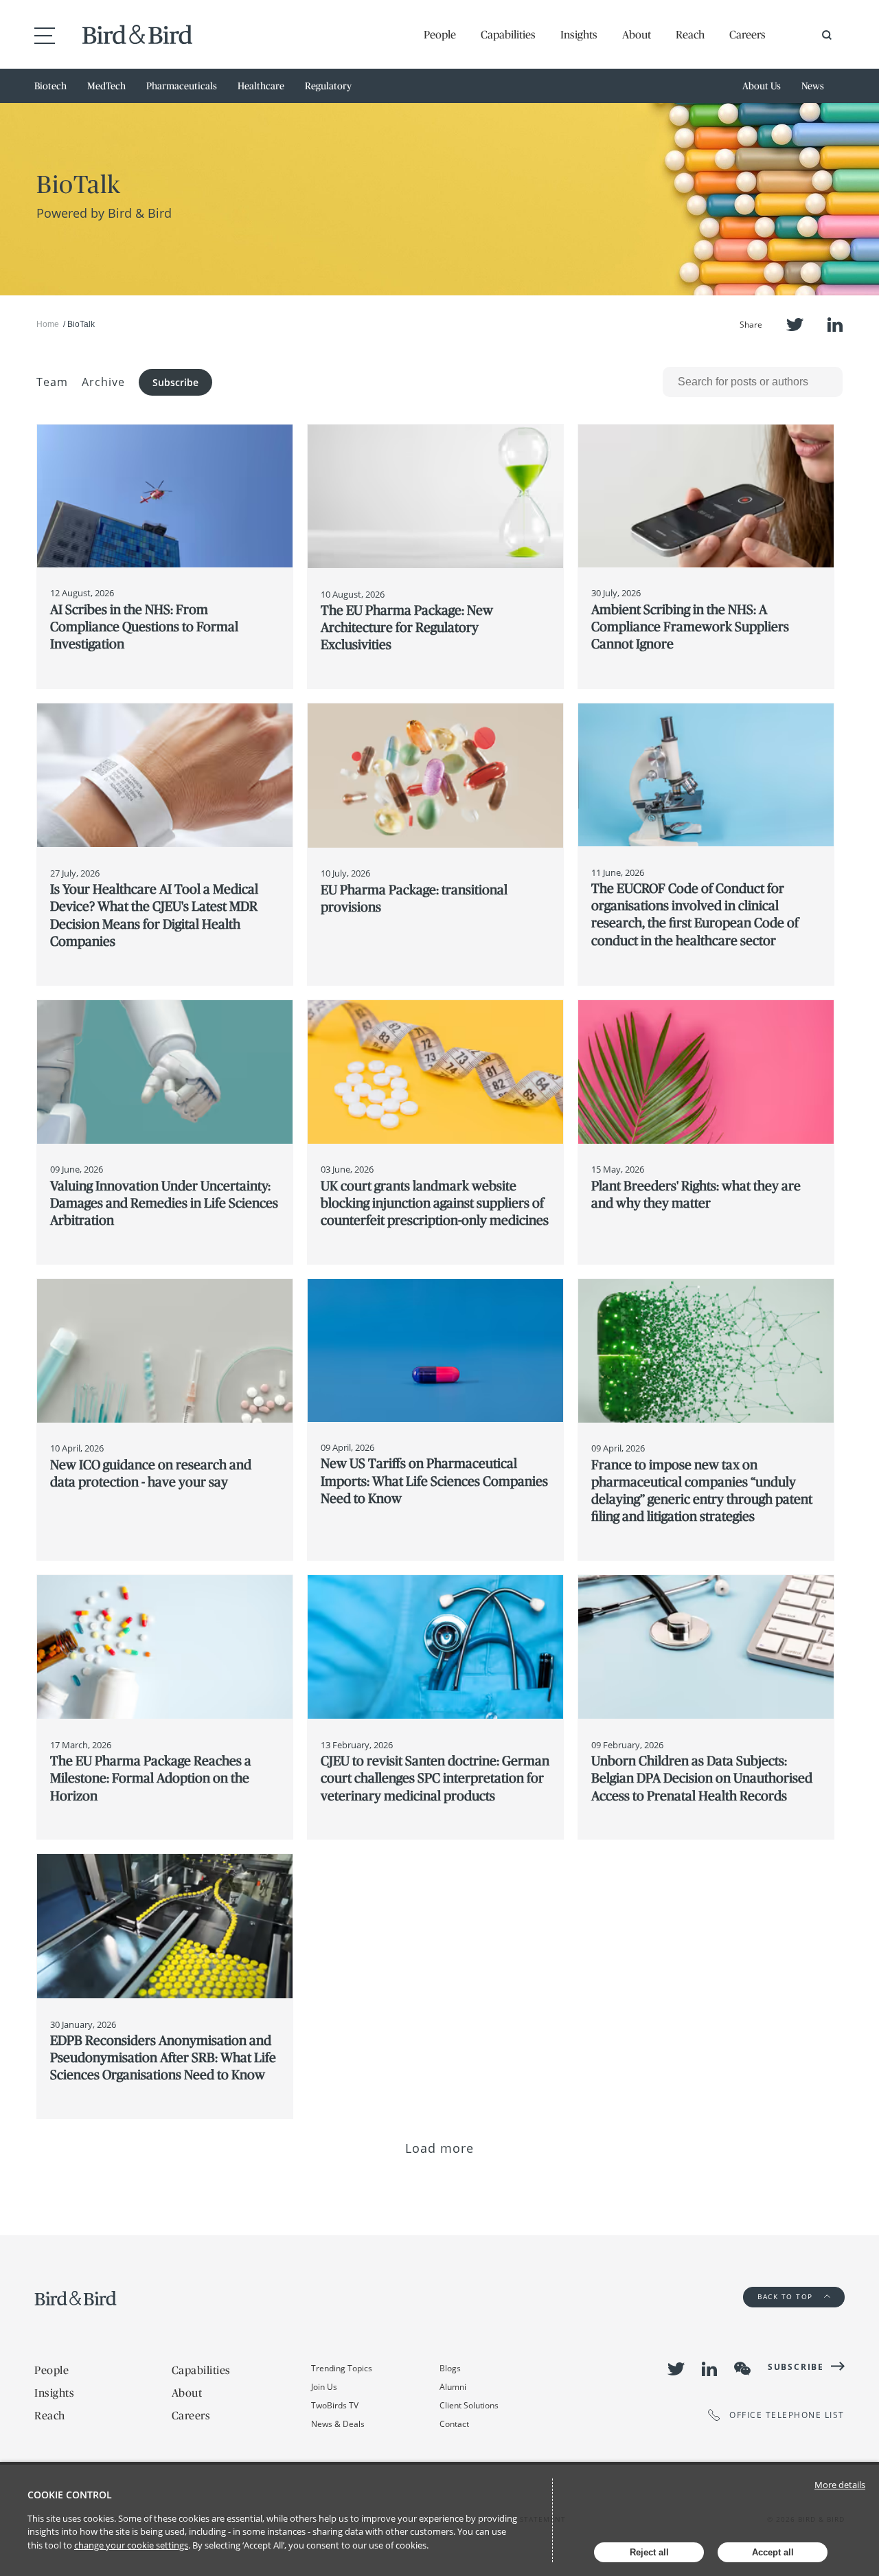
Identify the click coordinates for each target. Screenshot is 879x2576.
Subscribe (175, 382)
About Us (762, 86)
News (813, 86)
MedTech (106, 86)
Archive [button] (103, 382)
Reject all (649, 2552)
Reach (690, 34)
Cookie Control (70, 2495)
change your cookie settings (131, 2545)
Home (48, 324)
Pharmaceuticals (182, 86)
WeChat (742, 2369)
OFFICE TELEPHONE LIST (787, 2415)
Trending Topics (342, 2368)
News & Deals (338, 2424)
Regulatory (328, 86)
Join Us (324, 2387)
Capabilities (508, 34)
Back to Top (787, 2296)
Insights (579, 34)
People (440, 34)
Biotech (50, 86)
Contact (454, 2424)
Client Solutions (469, 2405)
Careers (747, 34)
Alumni (453, 2387)
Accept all (773, 2552)
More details (840, 2485)
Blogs (450, 2368)
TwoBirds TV (335, 2405)
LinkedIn (835, 325)
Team (52, 382)
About (637, 34)
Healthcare (261, 86)
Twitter (795, 325)
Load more (440, 2148)
